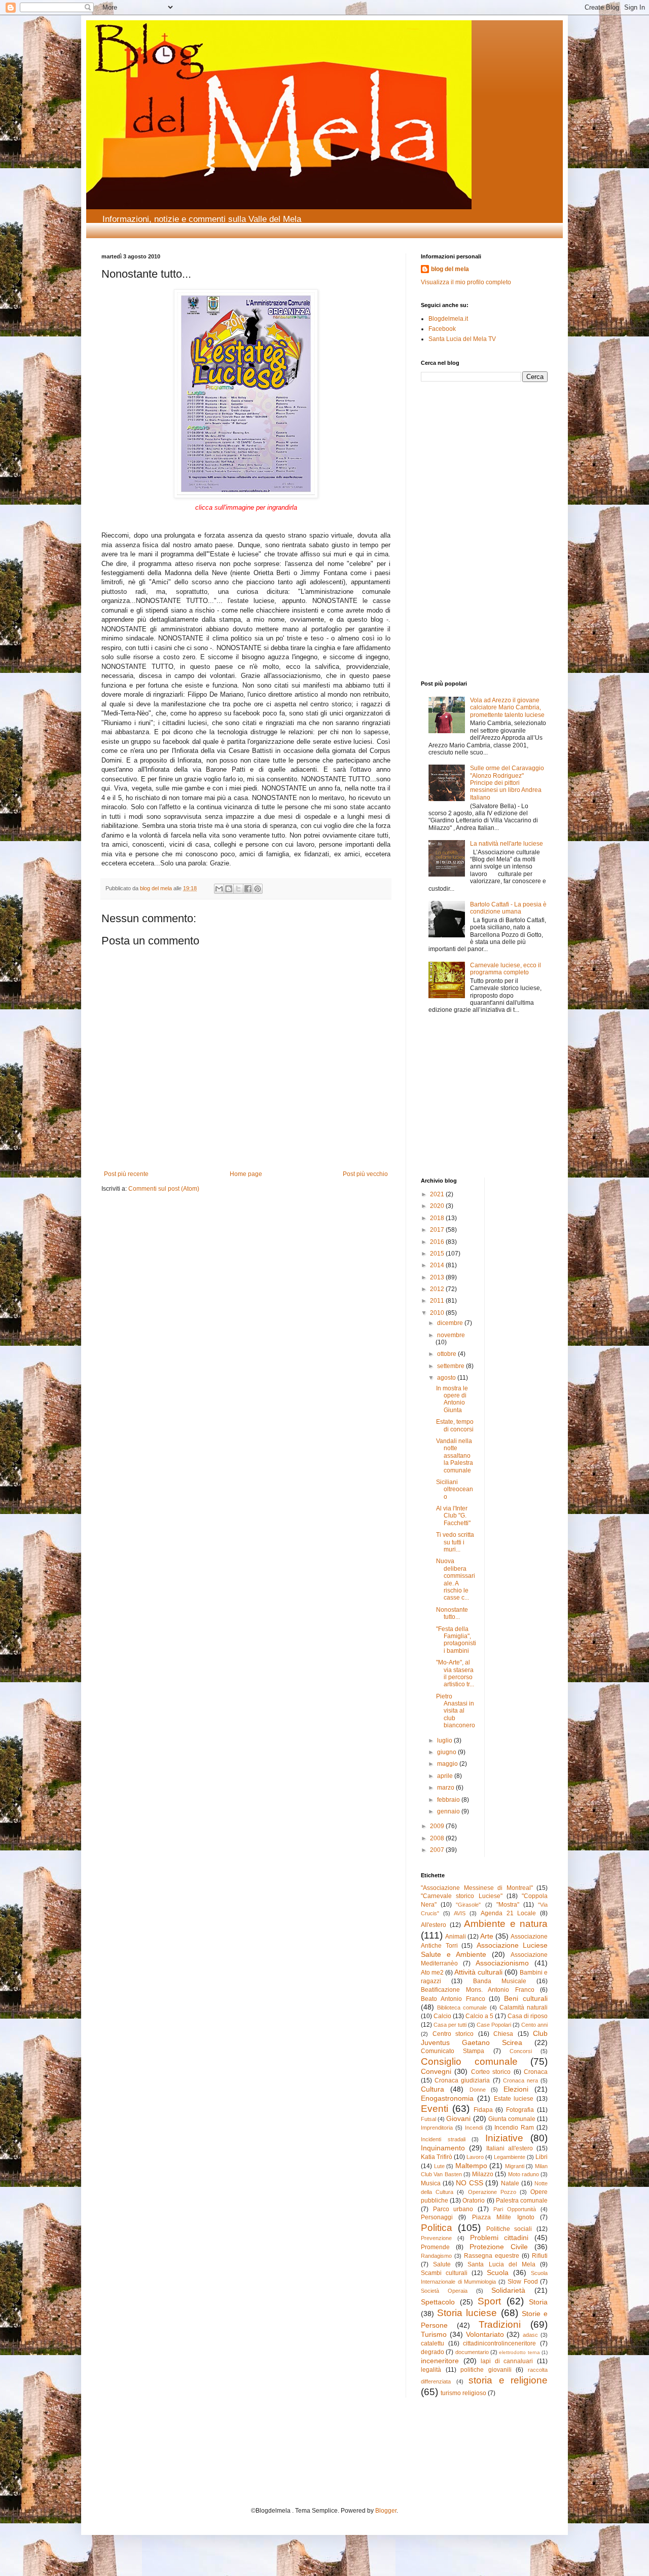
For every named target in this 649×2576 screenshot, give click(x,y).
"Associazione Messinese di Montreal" (477, 1888)
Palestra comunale (522, 2201)
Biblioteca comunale (462, 2007)
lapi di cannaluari (507, 2361)
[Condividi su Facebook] (248, 889)
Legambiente (510, 2157)
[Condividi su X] (238, 889)
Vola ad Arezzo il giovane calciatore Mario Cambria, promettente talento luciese (507, 708)
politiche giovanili (486, 2370)
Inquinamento (443, 2148)
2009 (438, 1826)
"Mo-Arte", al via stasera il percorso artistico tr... (455, 1673)
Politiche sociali (509, 2229)
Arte (487, 1936)
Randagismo (436, 2256)
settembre (452, 1366)
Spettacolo (438, 2302)
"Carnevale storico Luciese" (462, 1896)
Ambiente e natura (506, 1924)
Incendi (474, 2128)
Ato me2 (432, 1973)
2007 (438, 1850)
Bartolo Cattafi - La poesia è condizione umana (508, 908)
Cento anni (534, 2025)
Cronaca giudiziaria (462, 2080)
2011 (438, 1301)
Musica (431, 2183)
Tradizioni (500, 2324)
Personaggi (437, 2217)
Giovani (458, 2118)
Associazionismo (502, 1963)
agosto (447, 1378)
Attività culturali (478, 1972)
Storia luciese (467, 2313)
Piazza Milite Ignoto (503, 2217)
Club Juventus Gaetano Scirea (484, 2038)
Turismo (434, 2334)
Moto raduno (524, 2174)
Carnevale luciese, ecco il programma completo (506, 969)
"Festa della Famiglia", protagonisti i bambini (456, 1640)
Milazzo (483, 2174)
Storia (538, 2302)
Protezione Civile (499, 2247)
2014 (438, 1265)
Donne (478, 2090)
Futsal (428, 2119)
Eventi (435, 2109)
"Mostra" (508, 1905)
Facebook (442, 329)
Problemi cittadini (499, 2238)
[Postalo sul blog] (229, 889)
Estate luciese (514, 2099)
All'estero (434, 1925)
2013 (438, 1277)
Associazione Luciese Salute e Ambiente (484, 1950)
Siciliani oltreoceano (455, 1489)
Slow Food (523, 2282)
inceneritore (440, 2361)
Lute (439, 2166)
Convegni (436, 2071)
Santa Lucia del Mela (501, 2264)
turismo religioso (463, 2393)
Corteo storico (491, 2072)
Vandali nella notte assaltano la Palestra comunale (455, 1456)
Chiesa (503, 2034)
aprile (446, 1776)
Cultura (432, 2089)
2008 (438, 1838)
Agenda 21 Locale (508, 1913)
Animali (456, 1937)
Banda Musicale (500, 1981)
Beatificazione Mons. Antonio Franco (478, 1990)
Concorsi (521, 2051)
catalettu (432, 2343)
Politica (437, 2228)
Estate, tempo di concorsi (455, 1425)
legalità (431, 2370)
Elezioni (516, 2089)
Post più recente (126, 1174)
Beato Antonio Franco (453, 1999)
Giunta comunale (512, 2119)
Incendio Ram (514, 2128)
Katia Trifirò (437, 2157)
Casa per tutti (450, 2025)
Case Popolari (494, 2025)
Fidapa (483, 2110)
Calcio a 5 (479, 2016)
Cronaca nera (520, 2080)
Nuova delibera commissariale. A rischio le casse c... (456, 1579)
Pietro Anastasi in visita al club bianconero (456, 1711)
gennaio (449, 1811)
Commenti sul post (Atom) (164, 1189)
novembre (451, 1335)
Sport (489, 2301)
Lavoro (475, 2157)
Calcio (442, 2016)
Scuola (498, 2272)
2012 (438, 1289)
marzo (446, 1788)
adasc (530, 2335)
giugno (447, 1752)
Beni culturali (526, 1998)
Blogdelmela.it (448, 319)
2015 (438, 1254)
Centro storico (453, 2034)
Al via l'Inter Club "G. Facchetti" (453, 1516)
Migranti (515, 2166)
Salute (442, 2264)
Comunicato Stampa (453, 2051)
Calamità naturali (524, 2007)
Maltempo (471, 2166)
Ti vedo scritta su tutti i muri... (455, 1542)
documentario (472, 2352)
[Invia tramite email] (219, 889)
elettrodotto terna (519, 2352)
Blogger (386, 2511)
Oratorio (474, 2201)
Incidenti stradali (443, 2139)
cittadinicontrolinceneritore (499, 2343)
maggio (448, 1764)
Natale (510, 2183)
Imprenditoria (437, 2128)
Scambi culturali (444, 2273)
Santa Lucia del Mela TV (462, 339)
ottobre (447, 1354)
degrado (432, 2352)
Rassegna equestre (492, 2256)
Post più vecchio (365, 1174)
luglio (445, 1740)
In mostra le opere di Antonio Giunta (452, 1399)
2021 (438, 1194)
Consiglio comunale (469, 2061)
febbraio (449, 1800)
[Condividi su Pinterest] (258, 889)
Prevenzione (436, 2238)
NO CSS (470, 2183)
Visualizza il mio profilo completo (466, 282)
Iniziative (504, 2138)
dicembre (451, 1323)
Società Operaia (444, 2291)
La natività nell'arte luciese (507, 844)
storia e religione (508, 2380)
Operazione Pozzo (492, 2192)
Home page (246, 1174)
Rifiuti (540, 2256)
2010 (438, 1313)
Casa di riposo (528, 2016)
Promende (435, 2247)
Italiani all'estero (510, 2148)
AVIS (460, 1913)
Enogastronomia (447, 2098)
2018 (438, 1218)
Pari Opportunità (515, 2209)
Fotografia (520, 2110)
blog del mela (450, 269)
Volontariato (485, 2334)
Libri (542, 2157)
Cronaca (536, 2072)
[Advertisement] (451, 458)
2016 (438, 1242)
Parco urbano (453, 2209)
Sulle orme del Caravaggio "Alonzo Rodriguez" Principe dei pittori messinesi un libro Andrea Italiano (507, 783)
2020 (438, 1206)
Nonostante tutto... (452, 1613)
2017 (438, 1230)
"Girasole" (468, 1905)
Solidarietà (508, 2290)
